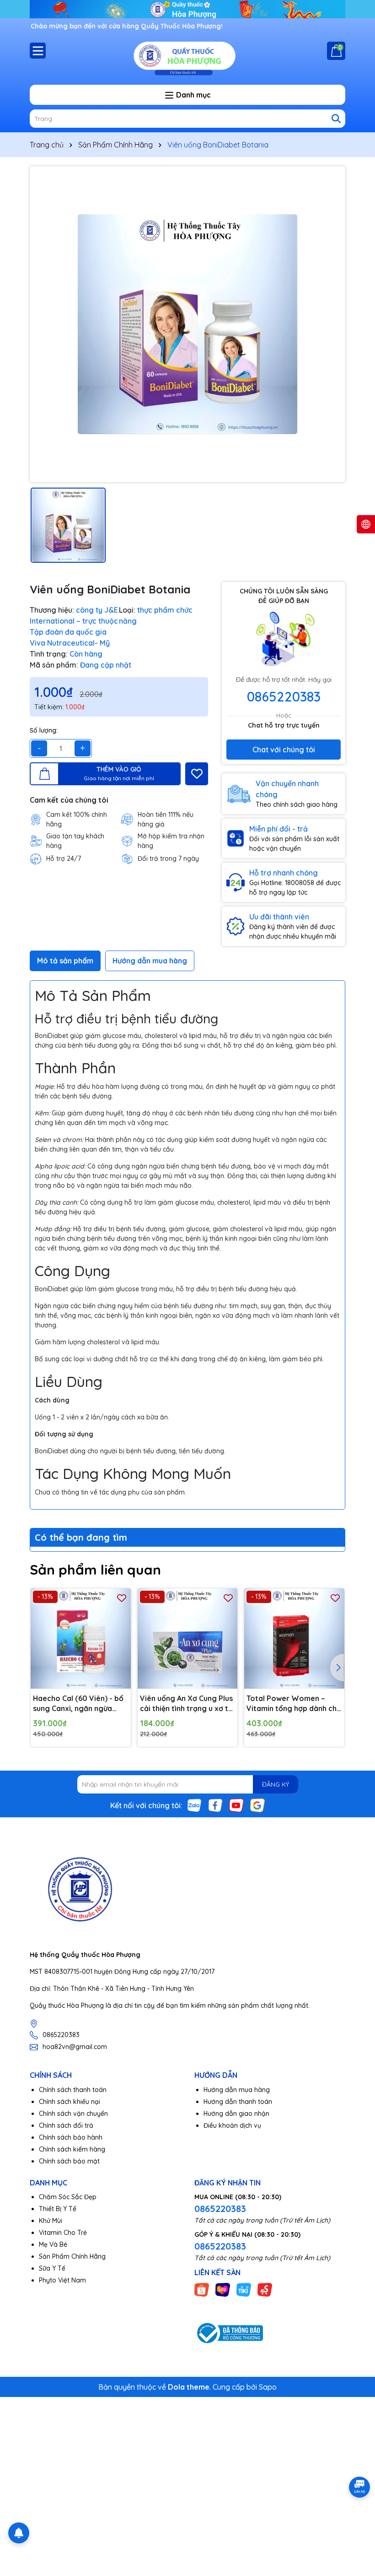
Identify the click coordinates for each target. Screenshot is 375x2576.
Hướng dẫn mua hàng (237, 2090)
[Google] (257, 1805)
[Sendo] (265, 2289)
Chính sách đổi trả (66, 2125)
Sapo (268, 2387)
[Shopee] (202, 2289)
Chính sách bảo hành (71, 2137)
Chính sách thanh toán (73, 2090)
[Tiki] (244, 2289)
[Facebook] (215, 1805)
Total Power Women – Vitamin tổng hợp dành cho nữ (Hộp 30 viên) (294, 1704)
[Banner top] (187, 9)
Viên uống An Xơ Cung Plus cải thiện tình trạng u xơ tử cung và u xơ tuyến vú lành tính (186, 1704)
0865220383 (284, 696)
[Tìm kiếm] (336, 119)
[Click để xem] (187, 324)
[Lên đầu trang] (357, 2521)
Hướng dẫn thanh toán (238, 2102)
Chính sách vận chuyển (73, 2114)
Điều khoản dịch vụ (232, 2125)
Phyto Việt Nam (62, 2280)
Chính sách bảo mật (69, 2161)
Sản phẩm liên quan (95, 1570)
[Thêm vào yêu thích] (197, 774)
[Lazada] (223, 2289)
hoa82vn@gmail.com (75, 2047)
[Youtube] (236, 1805)
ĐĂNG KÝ (276, 1784)
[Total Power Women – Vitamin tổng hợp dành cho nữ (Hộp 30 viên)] (294, 1639)
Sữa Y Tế (52, 2268)
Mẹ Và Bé (53, 2244)
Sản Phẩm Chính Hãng (72, 2256)
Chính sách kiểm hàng (72, 2149)
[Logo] (187, 57)
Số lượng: (44, 730)
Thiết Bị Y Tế (58, 2209)
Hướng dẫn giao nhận (236, 2114)
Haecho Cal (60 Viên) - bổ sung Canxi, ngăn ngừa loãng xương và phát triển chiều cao (79, 1704)
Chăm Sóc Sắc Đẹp (68, 2197)
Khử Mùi (51, 2221)
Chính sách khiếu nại (70, 2102)
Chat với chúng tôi (284, 750)
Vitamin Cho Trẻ (63, 2233)
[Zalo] (194, 1805)
